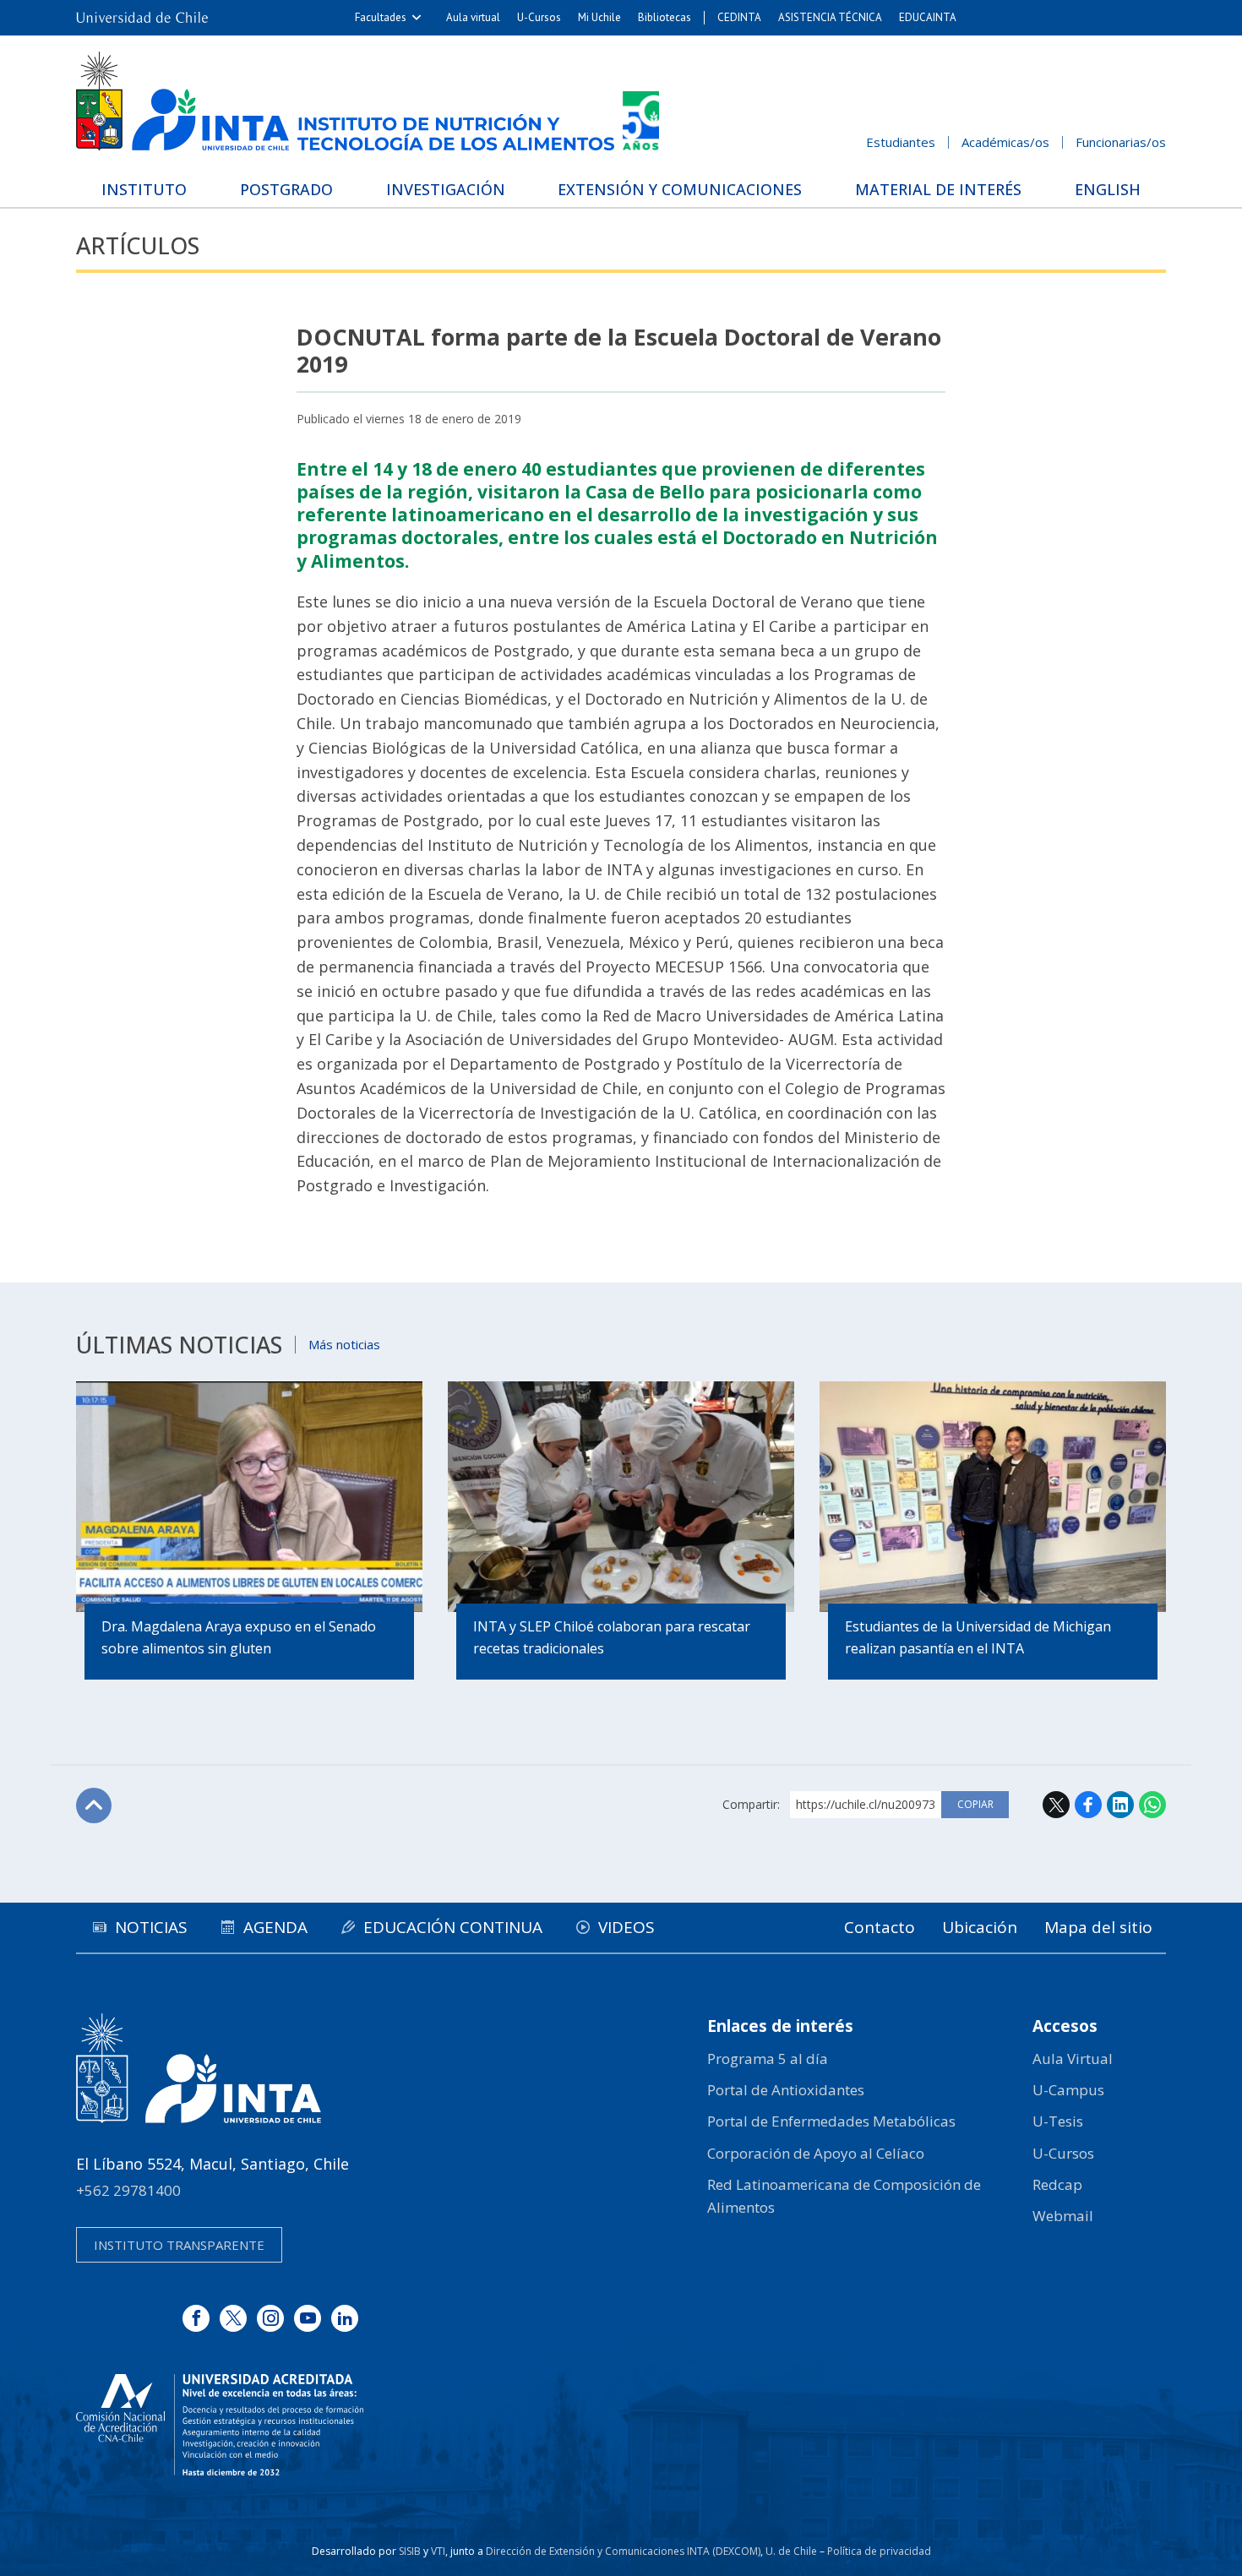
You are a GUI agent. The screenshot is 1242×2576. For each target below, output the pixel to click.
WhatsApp (1152, 1805)
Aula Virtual (1073, 2059)
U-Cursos (539, 17)
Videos (626, 1927)
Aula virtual (473, 17)
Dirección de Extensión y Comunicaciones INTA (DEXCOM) (623, 2551)
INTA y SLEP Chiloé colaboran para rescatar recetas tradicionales (612, 1637)
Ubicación (980, 1927)
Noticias (151, 1927)
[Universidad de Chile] (142, 18)
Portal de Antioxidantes (786, 2090)
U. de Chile (791, 2551)
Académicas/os (1005, 142)
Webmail (1063, 2216)
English (1108, 189)
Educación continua (453, 1927)
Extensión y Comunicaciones (680, 189)
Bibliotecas (665, 17)
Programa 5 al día (768, 2059)
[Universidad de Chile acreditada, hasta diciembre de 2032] (220, 2425)
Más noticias (344, 1344)
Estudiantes (901, 142)
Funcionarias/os (1121, 142)
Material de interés (938, 189)
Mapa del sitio (1098, 1927)
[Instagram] (270, 2318)
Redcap (1057, 2184)
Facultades (381, 17)
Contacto (880, 1927)
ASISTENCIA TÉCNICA (830, 17)
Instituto (144, 189)
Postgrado (286, 189)
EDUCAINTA (928, 17)
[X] (233, 2318)
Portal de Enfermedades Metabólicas (831, 2121)
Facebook (1088, 1805)
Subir (94, 1805)
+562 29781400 (128, 2190)
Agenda (275, 1927)
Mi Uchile (599, 17)
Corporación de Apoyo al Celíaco (816, 2153)
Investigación (446, 189)
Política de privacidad (879, 2551)
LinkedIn (1120, 1805)
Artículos (138, 245)
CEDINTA (739, 17)
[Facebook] (196, 2318)
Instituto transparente (179, 2245)
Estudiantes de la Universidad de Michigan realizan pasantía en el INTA (978, 1637)
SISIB (410, 2551)
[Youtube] (308, 2318)
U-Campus (1068, 2090)
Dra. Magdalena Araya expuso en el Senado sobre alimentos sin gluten (239, 1637)
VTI (438, 2551)
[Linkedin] (345, 2318)
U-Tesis (1058, 2121)
